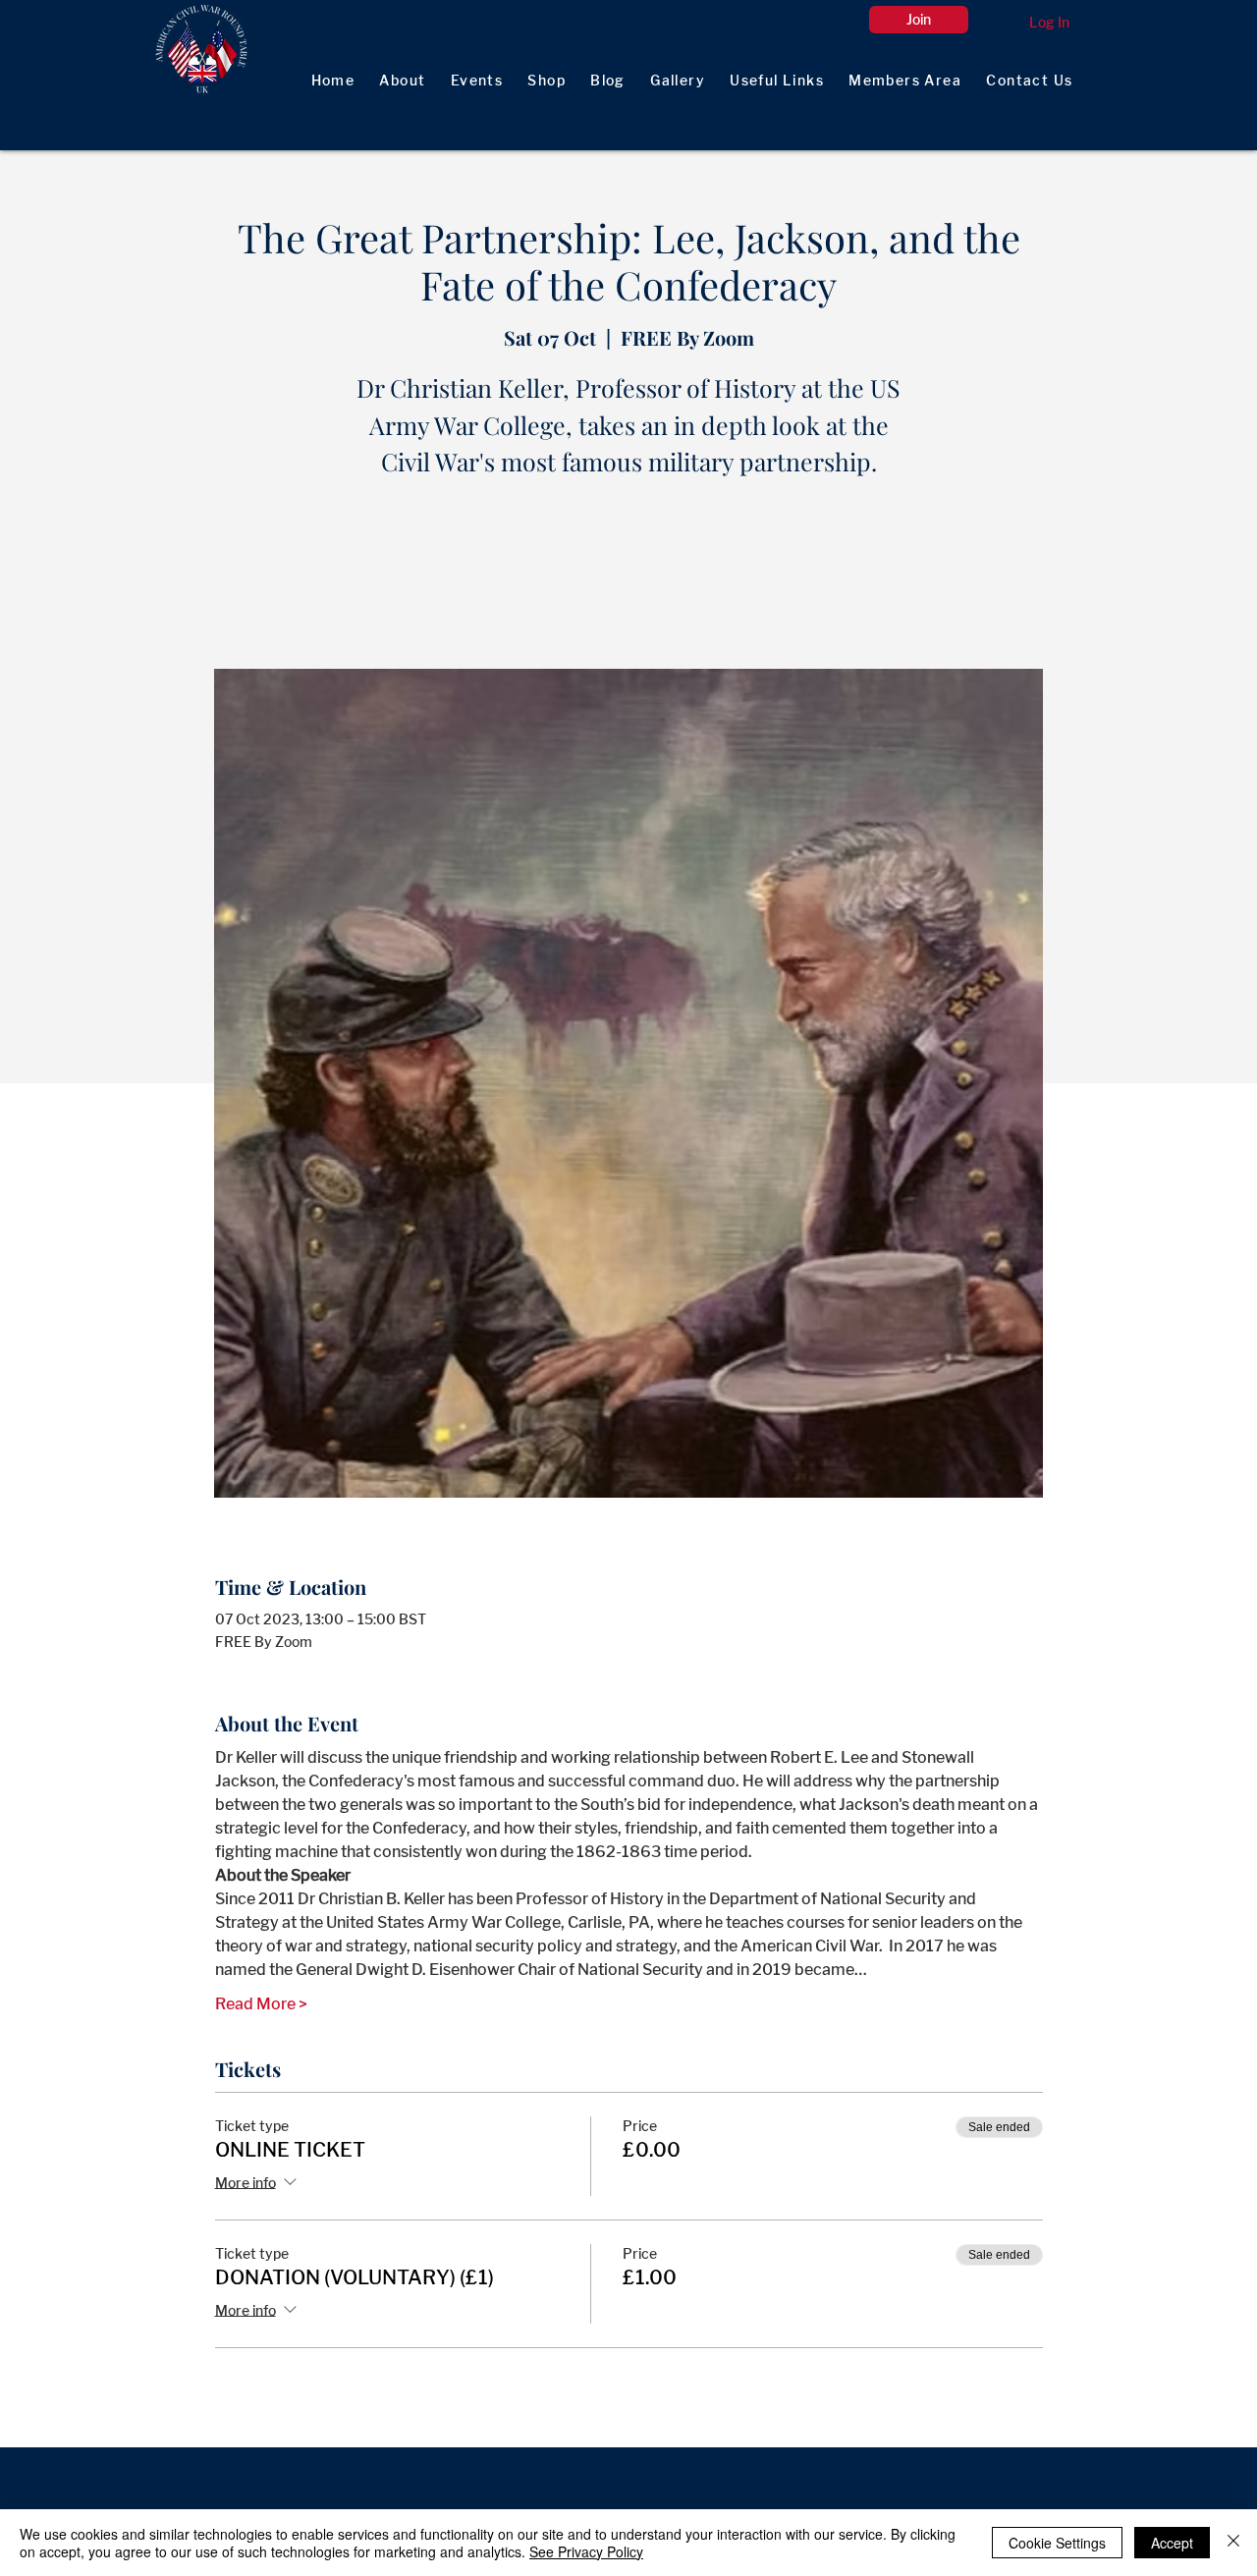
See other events (628, 577)
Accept (1172, 2543)
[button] (905, 81)
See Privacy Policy (586, 2551)
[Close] (1233, 2543)
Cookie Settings (1057, 2543)
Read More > (261, 2004)
